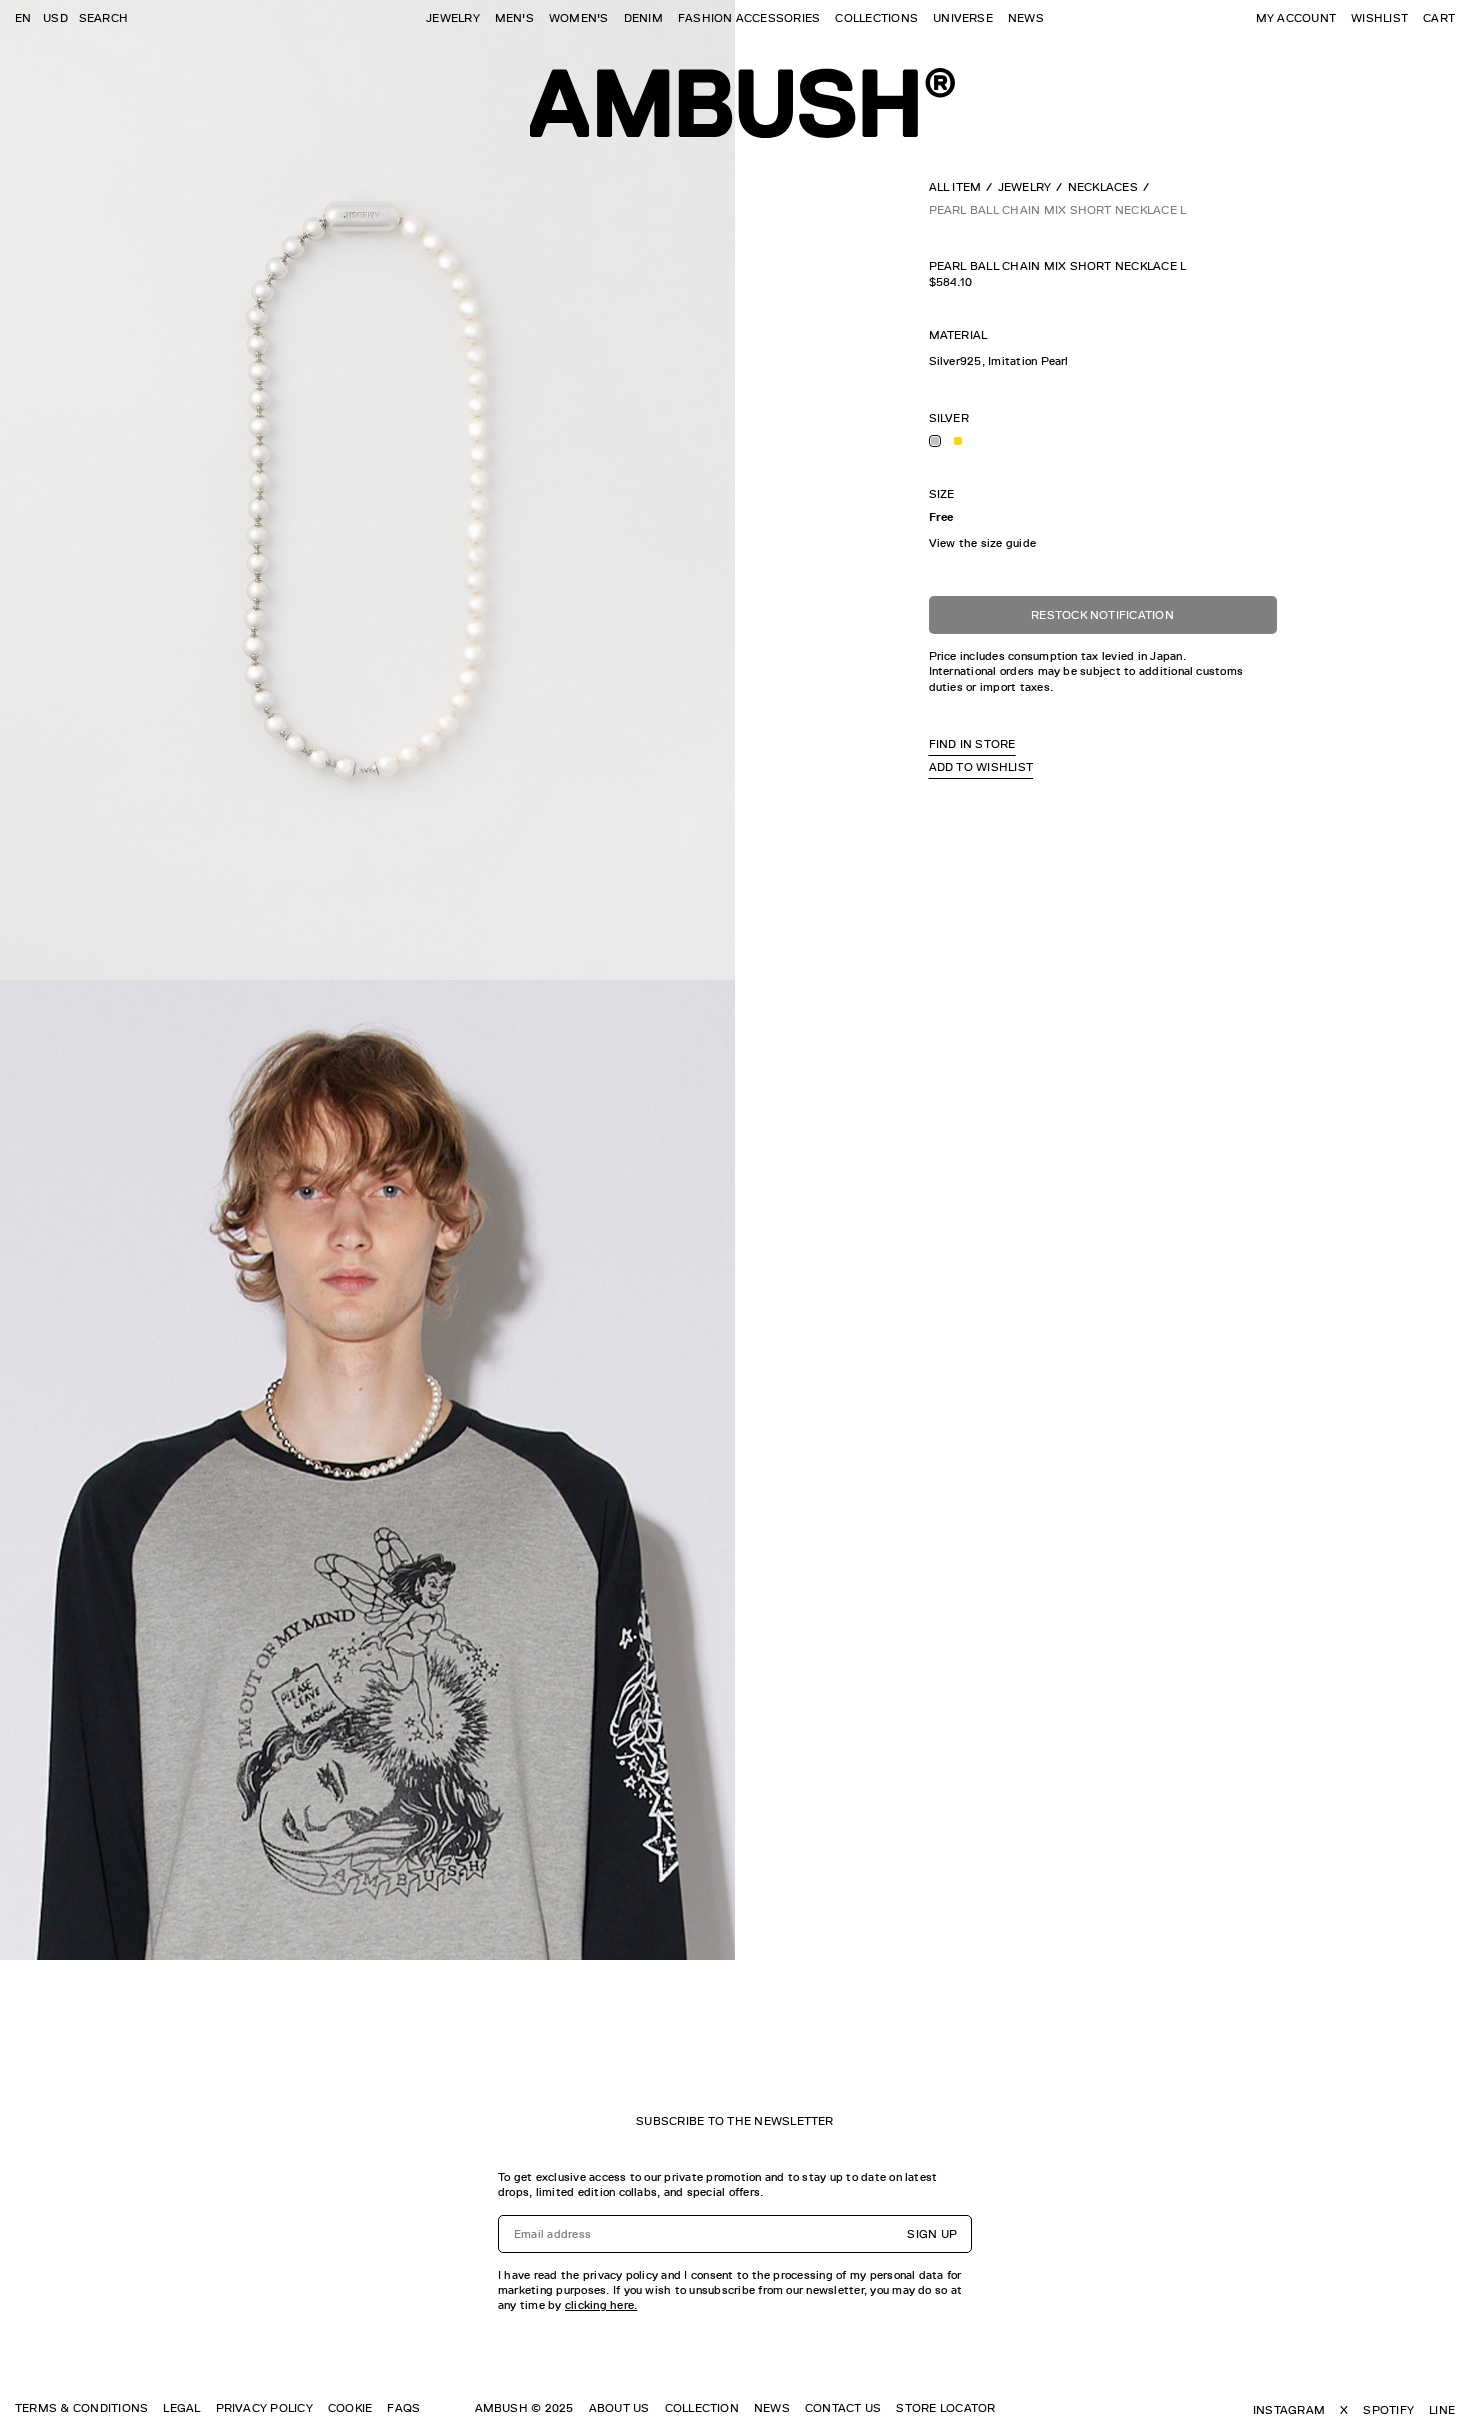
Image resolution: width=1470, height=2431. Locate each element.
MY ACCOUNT (1296, 18)
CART (1439, 18)
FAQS (403, 2408)
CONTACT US (843, 2408)
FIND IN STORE (972, 744)
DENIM (643, 18)
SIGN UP (932, 2234)
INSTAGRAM (1289, 2410)
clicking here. (601, 2305)
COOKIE (350, 2408)
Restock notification (1102, 615)
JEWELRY (453, 18)
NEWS (1026, 18)
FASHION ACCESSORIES (749, 18)
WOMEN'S (579, 18)
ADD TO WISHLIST (981, 767)
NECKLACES (1103, 187)
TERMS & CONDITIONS (81, 2408)
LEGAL (181, 2408)
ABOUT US (619, 2408)
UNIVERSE (963, 18)
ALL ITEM (955, 187)
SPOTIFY (1388, 2410)
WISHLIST (1379, 18)
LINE (1442, 2410)
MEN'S (514, 18)
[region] (1103, 361)
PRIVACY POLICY (264, 2408)
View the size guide (983, 543)
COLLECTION (702, 2408)
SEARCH (103, 18)
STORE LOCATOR (945, 2408)
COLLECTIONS (876, 18)
